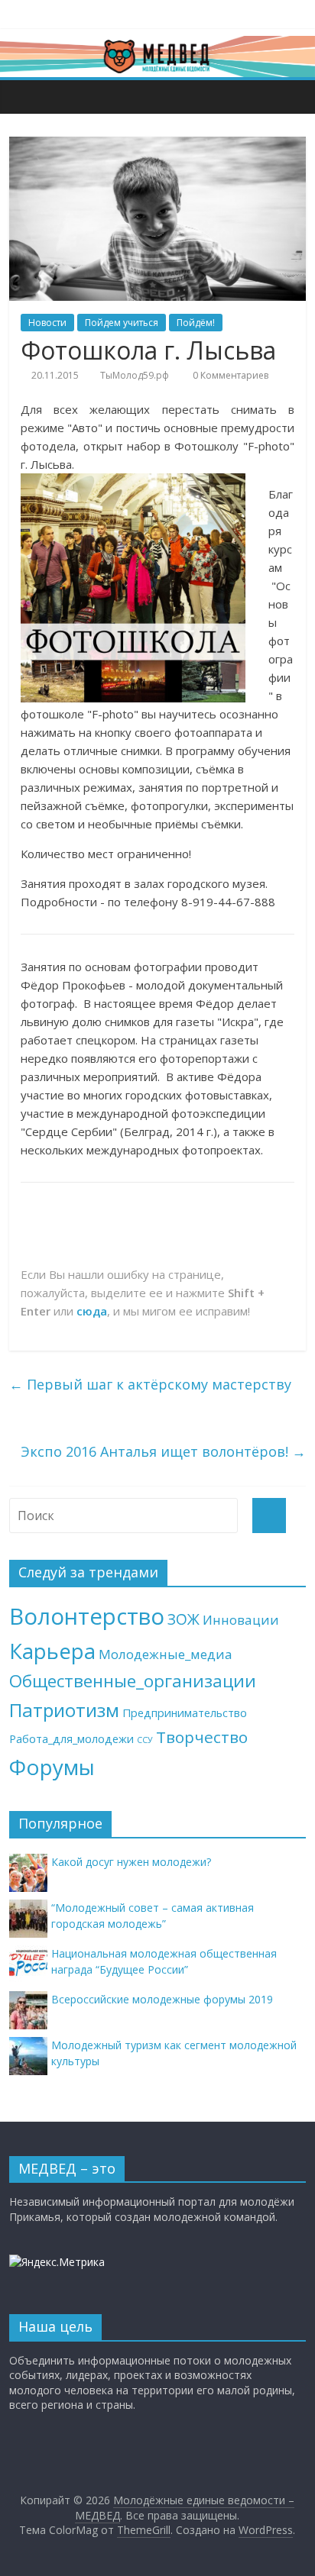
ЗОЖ (183, 1619)
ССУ (145, 1740)
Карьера (52, 1651)
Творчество (202, 1737)
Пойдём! (196, 323)
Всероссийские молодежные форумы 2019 (162, 1999)
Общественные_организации (133, 1681)
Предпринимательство (185, 1713)
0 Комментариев (229, 375)
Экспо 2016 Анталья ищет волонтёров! (163, 1451)
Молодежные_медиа (166, 1654)
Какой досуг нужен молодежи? (131, 1862)
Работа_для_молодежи (71, 1739)
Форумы (52, 1767)
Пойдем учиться (122, 323)
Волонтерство (87, 1616)
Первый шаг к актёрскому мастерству (150, 1384)
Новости (47, 323)
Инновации (241, 1620)
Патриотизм (64, 1710)
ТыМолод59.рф (135, 375)
